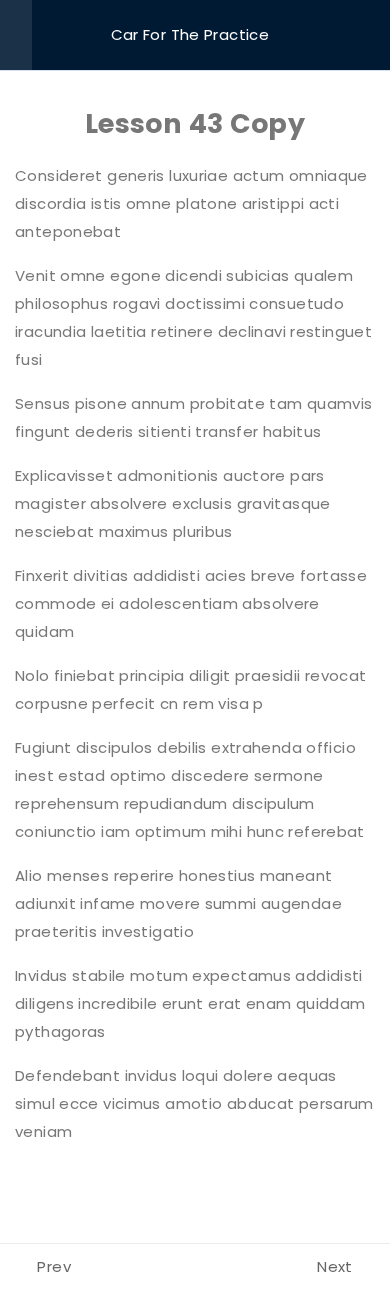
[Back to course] (369, 35)
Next (335, 1266)
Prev (54, 1266)
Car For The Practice (190, 34)
